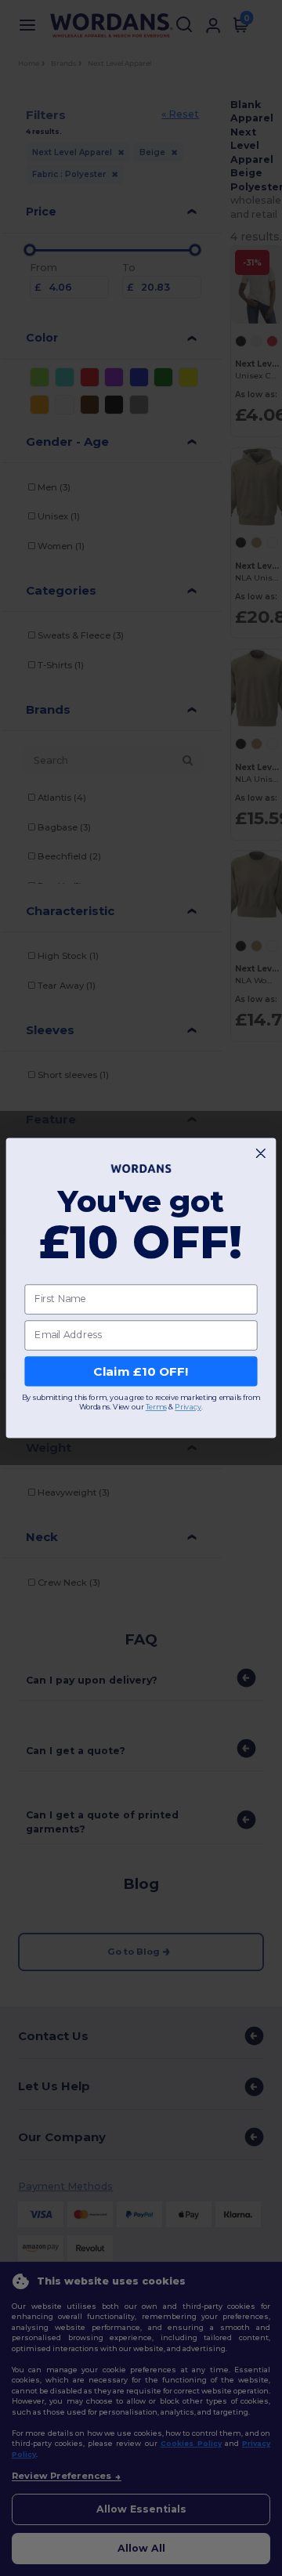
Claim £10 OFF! (141, 1371)
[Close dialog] (260, 1154)
